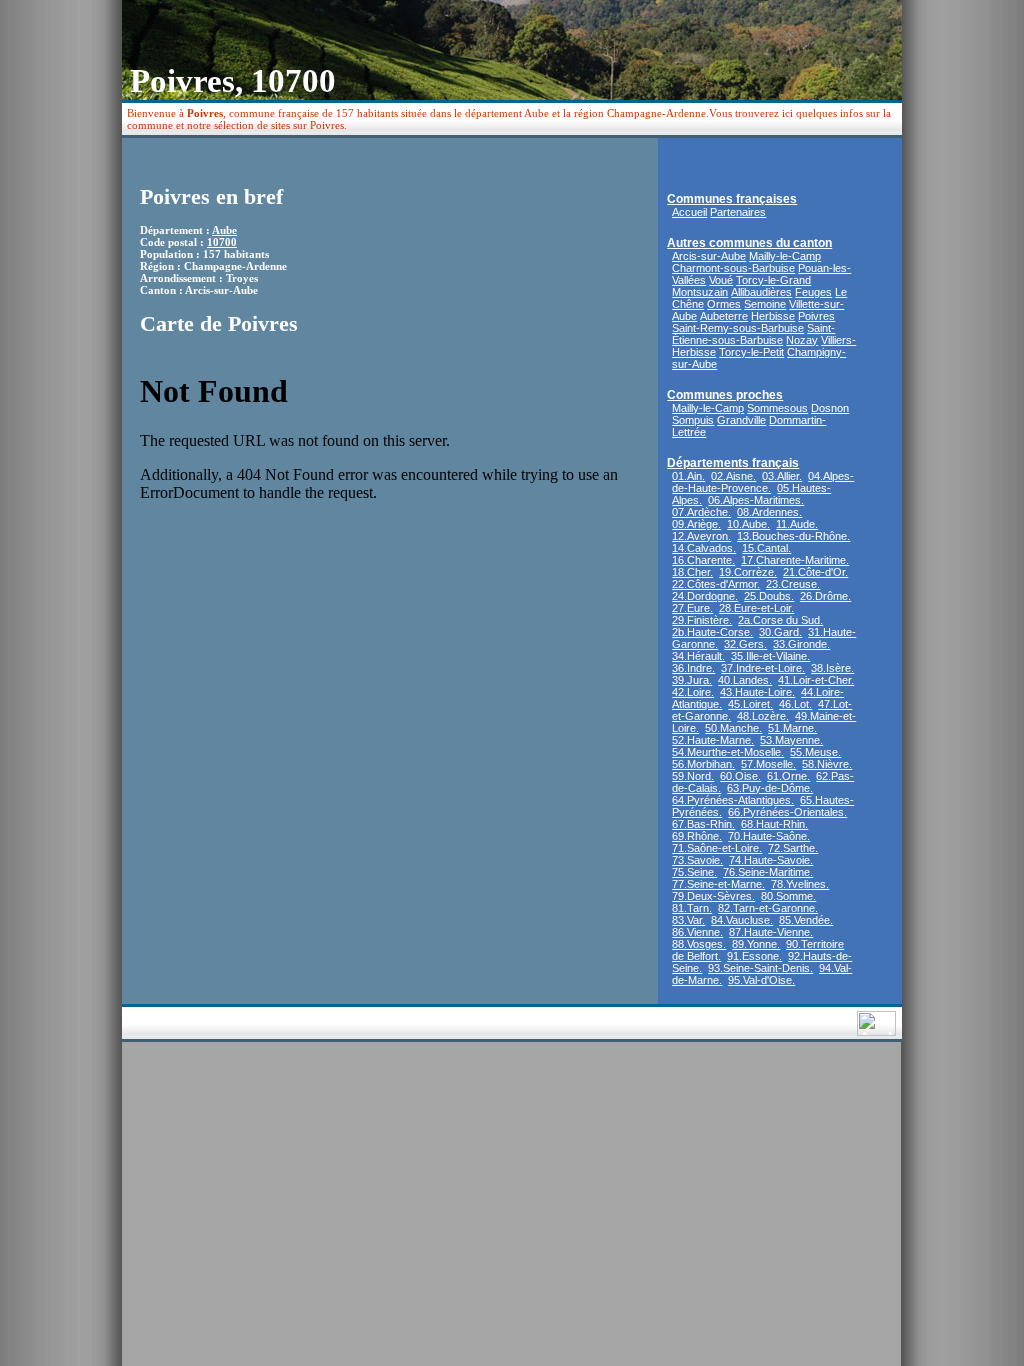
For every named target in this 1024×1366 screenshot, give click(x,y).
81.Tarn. (692, 908)
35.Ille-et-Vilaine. (770, 656)
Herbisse (773, 316)
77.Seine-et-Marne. (718, 884)
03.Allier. (782, 476)
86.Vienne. (697, 932)
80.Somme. (788, 896)
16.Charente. (703, 560)
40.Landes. (745, 680)
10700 (222, 242)
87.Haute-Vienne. (771, 932)
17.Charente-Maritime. (795, 560)
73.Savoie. (697, 860)
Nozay (802, 340)
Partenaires (738, 212)
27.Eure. (692, 608)
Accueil (689, 212)
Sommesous (777, 408)
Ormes (724, 304)
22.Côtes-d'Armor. (716, 584)
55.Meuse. (815, 752)
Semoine (765, 304)
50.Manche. (733, 728)
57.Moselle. (768, 764)
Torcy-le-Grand (773, 280)
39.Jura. (692, 680)
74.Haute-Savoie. (771, 860)
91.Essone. (754, 956)
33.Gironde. (801, 644)
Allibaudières (761, 292)
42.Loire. (693, 692)
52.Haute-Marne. (713, 740)
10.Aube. (748, 524)
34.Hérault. (698, 656)
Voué (721, 280)
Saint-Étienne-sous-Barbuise (753, 334)
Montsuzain (700, 292)
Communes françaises (732, 199)
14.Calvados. (704, 548)
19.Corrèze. (748, 572)
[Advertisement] (523, 254)
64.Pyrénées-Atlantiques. (733, 800)
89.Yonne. (756, 944)
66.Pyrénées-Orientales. (787, 812)
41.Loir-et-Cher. (816, 680)
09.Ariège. (696, 524)
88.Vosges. (699, 944)
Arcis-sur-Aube (709, 256)
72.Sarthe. (793, 848)
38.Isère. (832, 668)
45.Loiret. (750, 704)
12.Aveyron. (701, 536)
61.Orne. (788, 776)
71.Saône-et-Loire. (717, 848)
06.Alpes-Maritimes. (756, 500)
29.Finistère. (702, 620)
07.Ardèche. (701, 512)
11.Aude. (797, 524)
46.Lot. (795, 704)
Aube (224, 230)
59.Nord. (693, 776)
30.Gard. (780, 632)
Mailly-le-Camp (785, 256)
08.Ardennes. (769, 512)
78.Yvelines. (800, 884)
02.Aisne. (733, 476)
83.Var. (688, 920)
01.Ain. (688, 476)
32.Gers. (745, 644)
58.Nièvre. (827, 764)
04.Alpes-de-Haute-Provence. (763, 482)
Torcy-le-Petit (751, 352)
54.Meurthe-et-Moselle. (728, 752)
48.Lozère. (763, 716)
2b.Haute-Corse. (712, 632)
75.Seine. (694, 872)
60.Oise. (740, 776)
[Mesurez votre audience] (876, 1030)
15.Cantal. (766, 548)
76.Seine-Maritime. (768, 872)
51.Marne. (792, 728)
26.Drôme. (825, 596)
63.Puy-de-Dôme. (770, 788)
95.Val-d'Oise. (761, 980)
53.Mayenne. (791, 740)
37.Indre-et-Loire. (763, 668)
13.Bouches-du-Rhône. (793, 536)
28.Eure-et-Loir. (756, 608)
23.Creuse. (793, 584)
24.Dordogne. (705, 596)
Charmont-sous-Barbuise (733, 268)
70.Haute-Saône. (769, 836)
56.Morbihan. (703, 764)
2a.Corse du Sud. (780, 620)
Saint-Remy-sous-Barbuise (738, 328)
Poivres (816, 316)
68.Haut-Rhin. (774, 824)
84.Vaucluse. (742, 920)
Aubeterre (724, 316)
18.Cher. (692, 572)
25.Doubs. (769, 596)
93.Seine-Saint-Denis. (760, 968)
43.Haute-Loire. (757, 692)
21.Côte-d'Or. (815, 572)
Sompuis (693, 420)
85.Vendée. (806, 920)
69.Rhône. (697, 836)
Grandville (741, 420)
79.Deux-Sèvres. (713, 896)
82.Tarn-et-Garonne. (768, 908)
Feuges (813, 292)
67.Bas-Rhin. (703, 824)
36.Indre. (693, 668)
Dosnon (830, 408)
